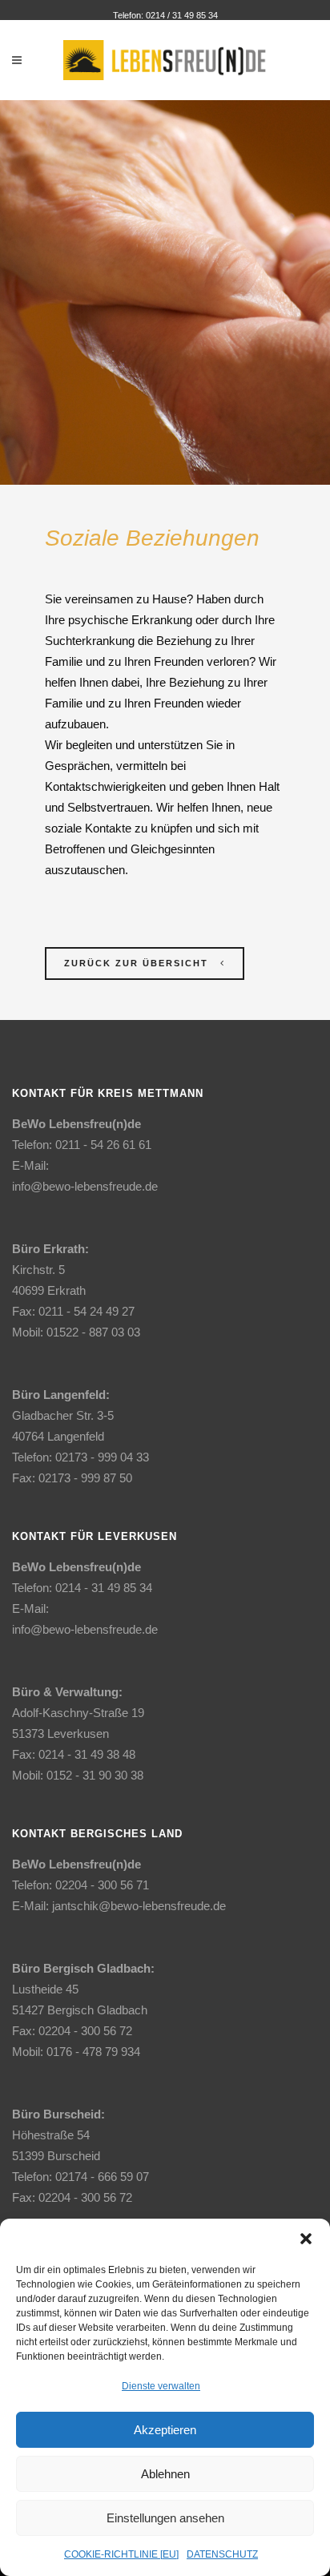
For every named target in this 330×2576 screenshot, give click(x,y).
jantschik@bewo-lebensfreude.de (139, 1906)
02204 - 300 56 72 (85, 2031)
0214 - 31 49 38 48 (87, 1754)
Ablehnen (165, 2474)
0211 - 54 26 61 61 (103, 1145)
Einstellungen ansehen (165, 2518)
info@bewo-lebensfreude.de (85, 1186)
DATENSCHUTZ (222, 2554)
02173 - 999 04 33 (102, 1457)
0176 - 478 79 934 (93, 2052)
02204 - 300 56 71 (102, 1885)
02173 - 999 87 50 (85, 1478)
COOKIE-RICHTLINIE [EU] (121, 2554)
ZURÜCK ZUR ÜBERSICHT (136, 963)
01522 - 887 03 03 (93, 1332)
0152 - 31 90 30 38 (95, 1775)
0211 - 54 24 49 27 (87, 1311)
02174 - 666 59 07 (102, 2177)
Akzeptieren (165, 2430)
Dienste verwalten (161, 2386)
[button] (306, 2239)
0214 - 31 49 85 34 (104, 1588)
